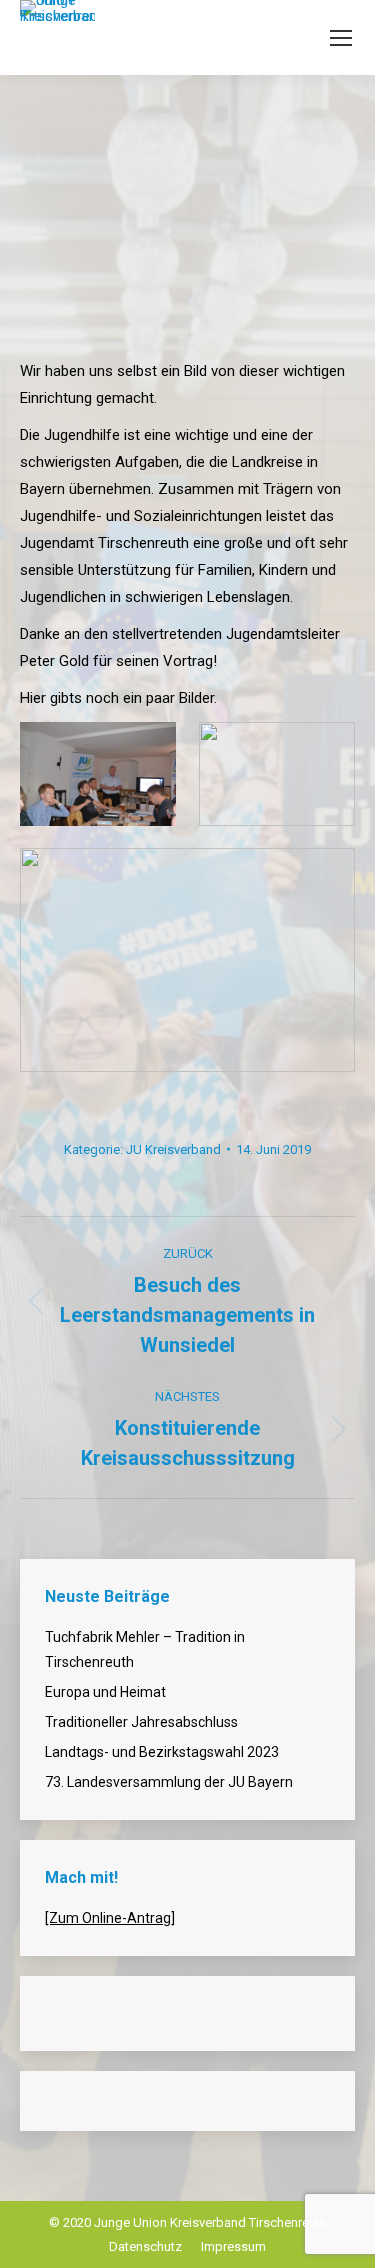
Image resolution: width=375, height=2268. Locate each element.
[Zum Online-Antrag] (110, 1918)
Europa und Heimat (105, 1692)
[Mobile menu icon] (341, 38)
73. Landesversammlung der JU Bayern (169, 1782)
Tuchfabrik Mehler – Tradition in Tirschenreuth (145, 1649)
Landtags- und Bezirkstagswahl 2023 (162, 1752)
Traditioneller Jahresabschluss (141, 1722)
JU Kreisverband (173, 1149)
